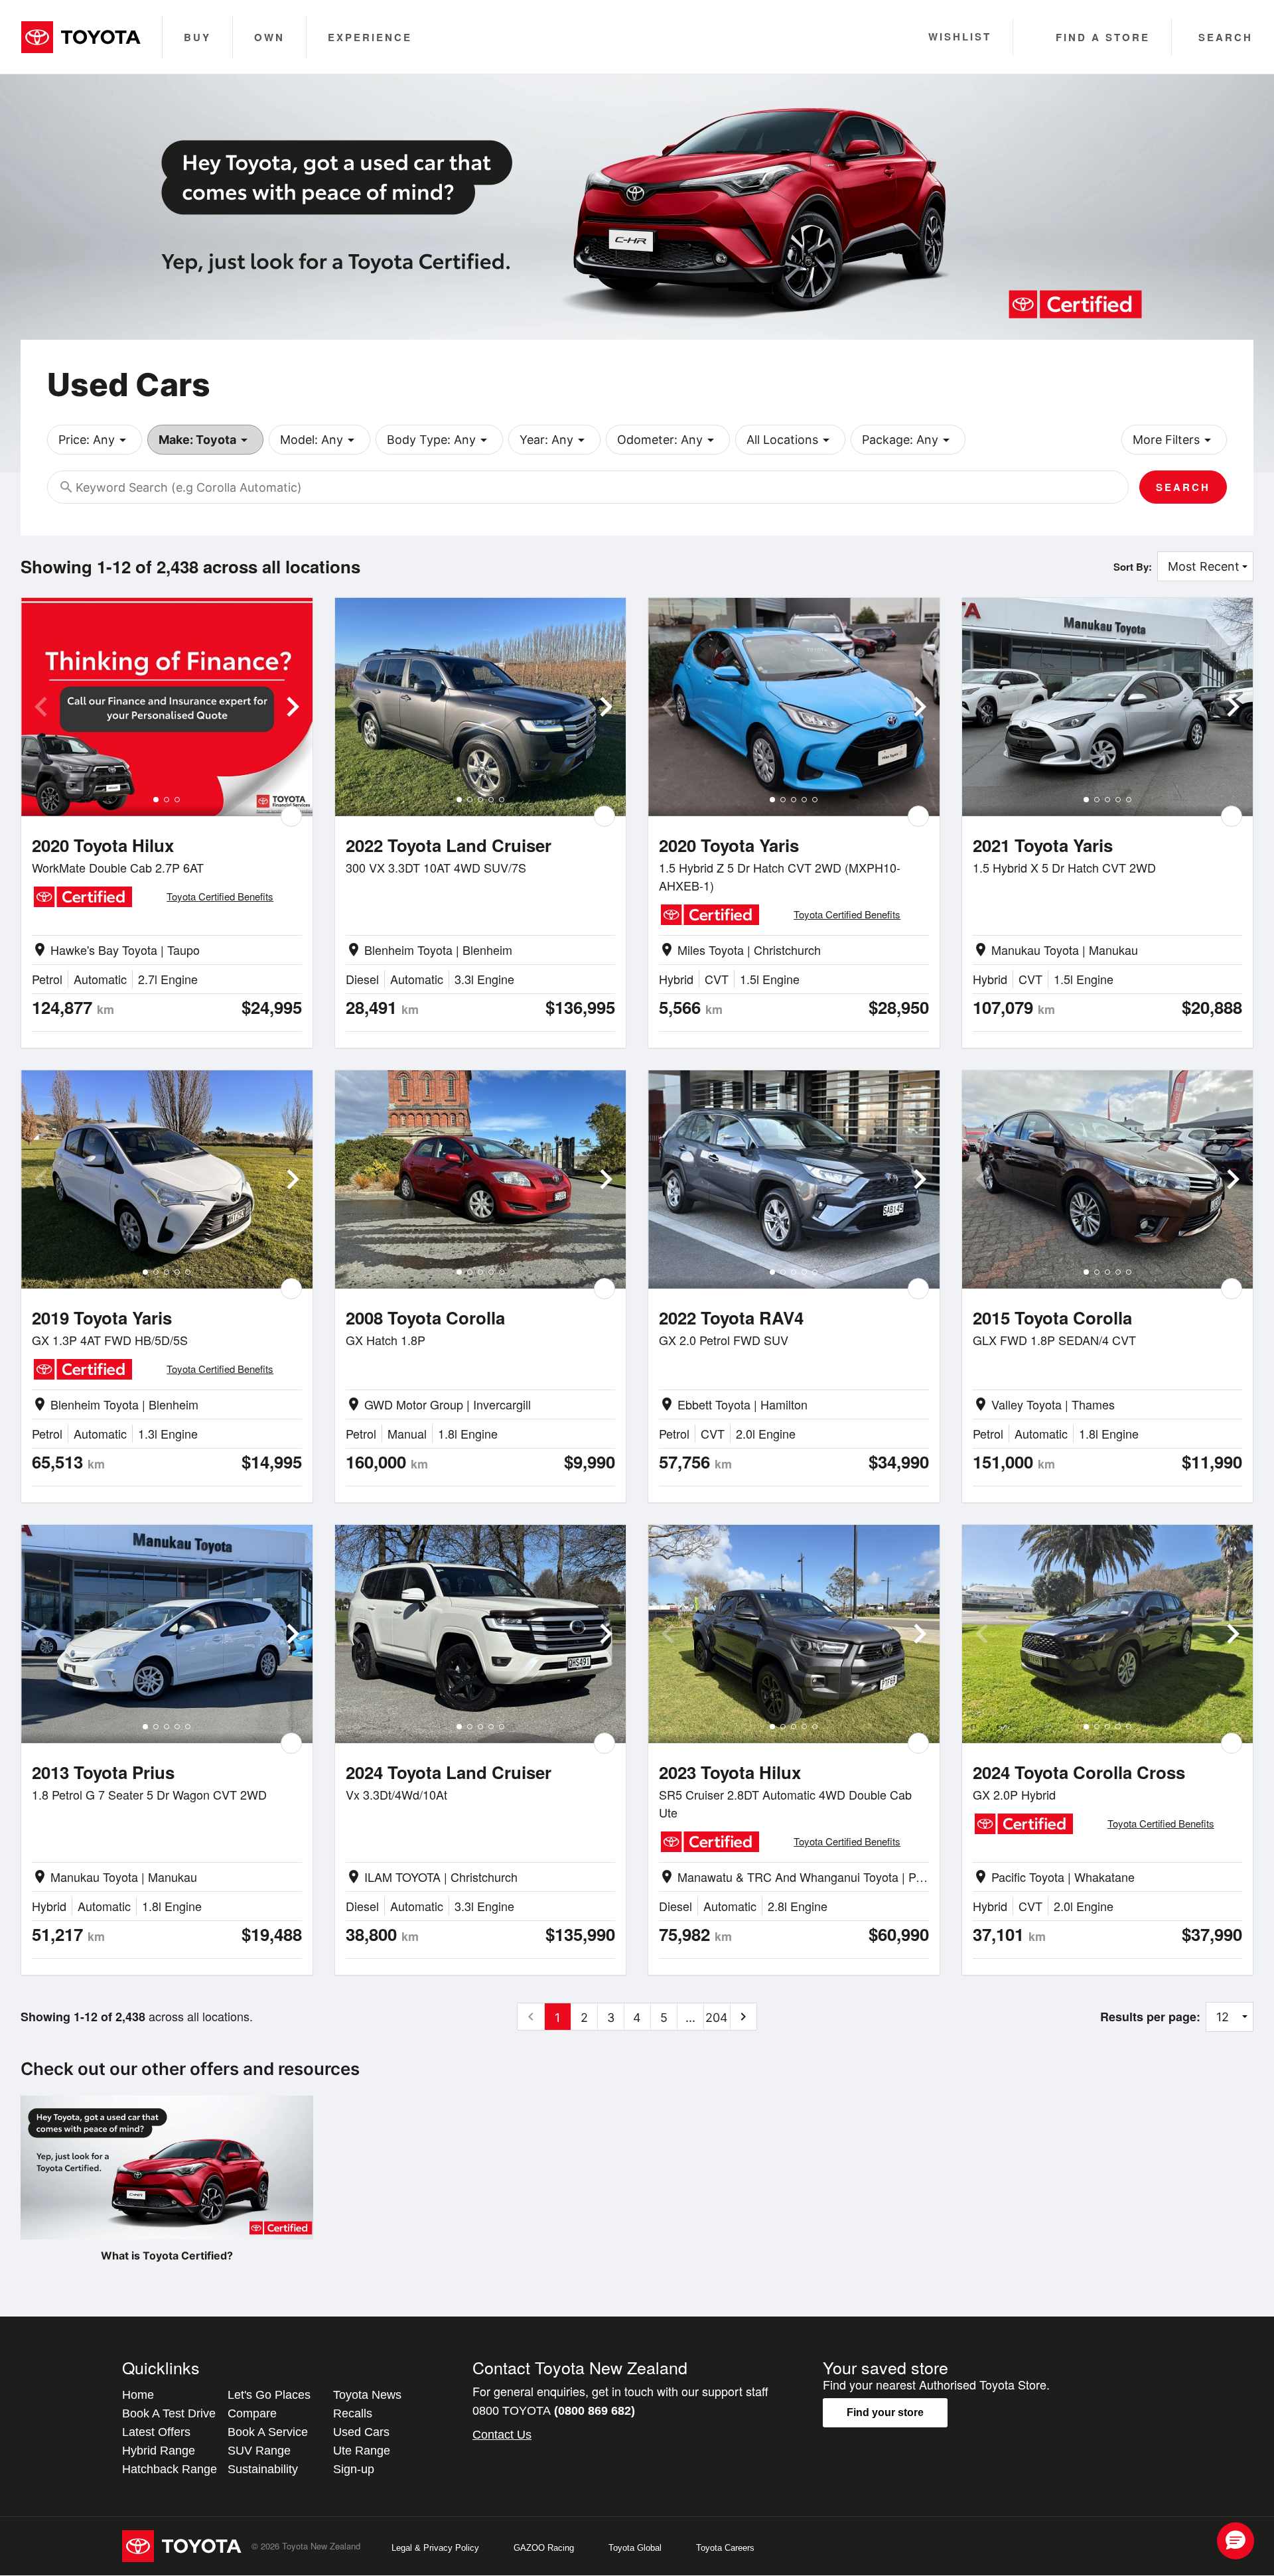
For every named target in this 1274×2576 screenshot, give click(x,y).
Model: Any (319, 440)
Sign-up (354, 2469)
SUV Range (259, 2451)
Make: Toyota (205, 440)
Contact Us (502, 2435)
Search (1183, 487)
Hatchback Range (170, 2469)
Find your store (885, 2412)
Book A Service (268, 2432)
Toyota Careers (725, 2548)
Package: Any (908, 440)
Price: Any (95, 440)
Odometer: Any (668, 440)
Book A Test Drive (169, 2413)
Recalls (353, 2413)
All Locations (790, 440)
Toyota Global (635, 2548)
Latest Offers (156, 2432)
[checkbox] (291, 816)
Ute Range (362, 2451)
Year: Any (554, 440)
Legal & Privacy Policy (435, 2548)
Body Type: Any (439, 440)
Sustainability (263, 2469)
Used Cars (361, 2432)
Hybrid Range (159, 2451)
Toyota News (367, 2395)
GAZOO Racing (544, 2548)
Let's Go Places (269, 2395)
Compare (252, 2413)
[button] (1236, 2541)
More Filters (1174, 440)
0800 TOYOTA (554, 2411)
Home (138, 2395)
